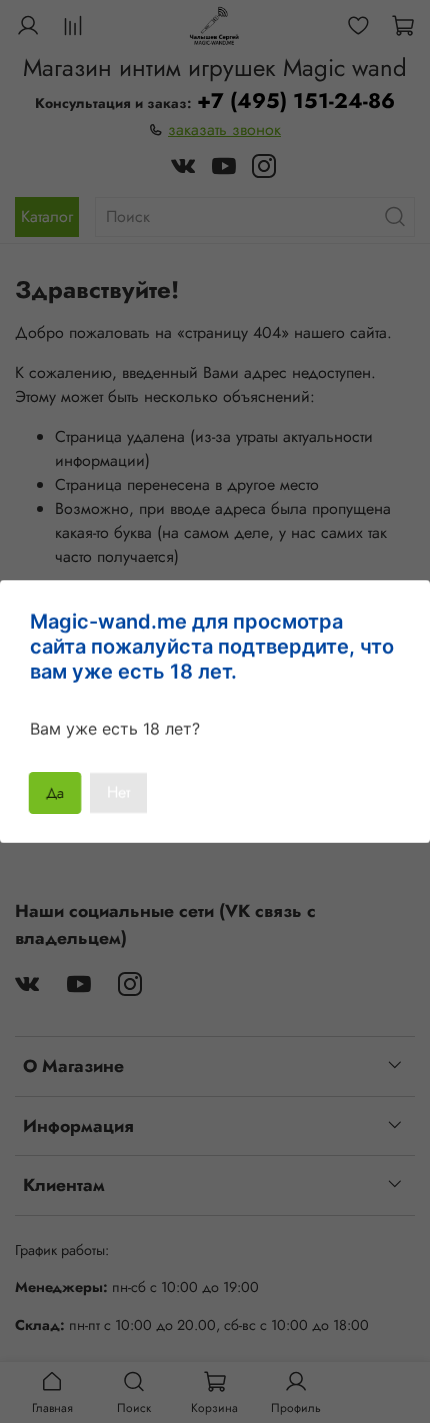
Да (55, 792)
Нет (118, 792)
